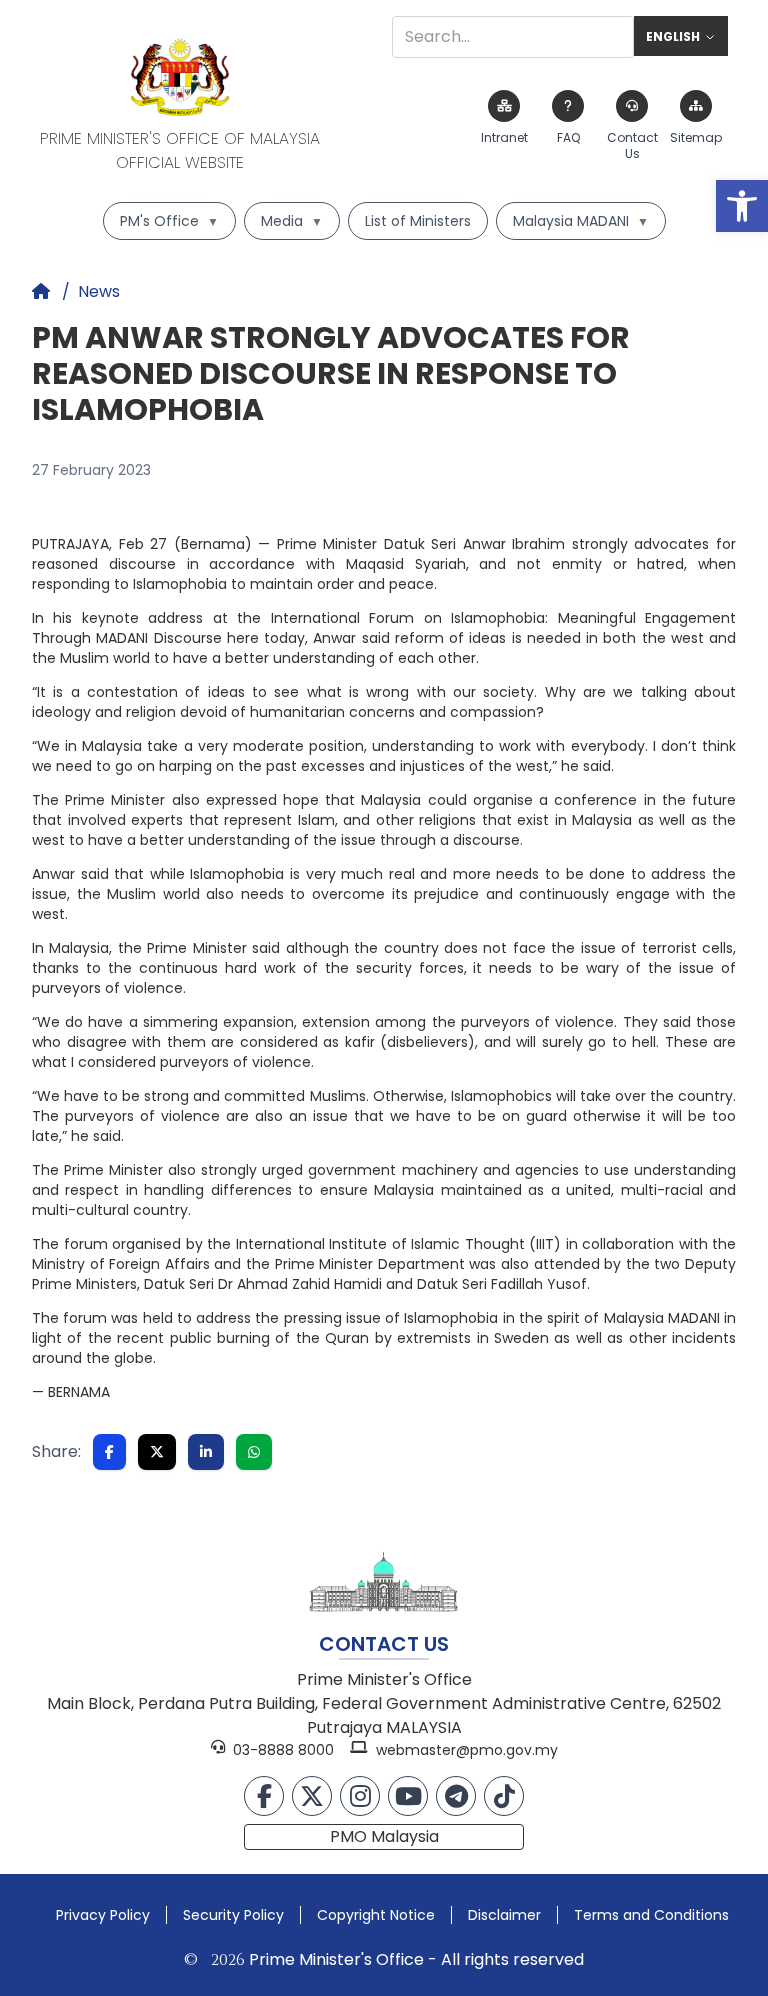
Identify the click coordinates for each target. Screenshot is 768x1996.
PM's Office (169, 221)
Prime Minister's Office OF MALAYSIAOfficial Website (180, 150)
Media (292, 221)
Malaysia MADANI (581, 221)
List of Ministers (418, 221)
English (673, 37)
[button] (742, 206)
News (99, 291)
